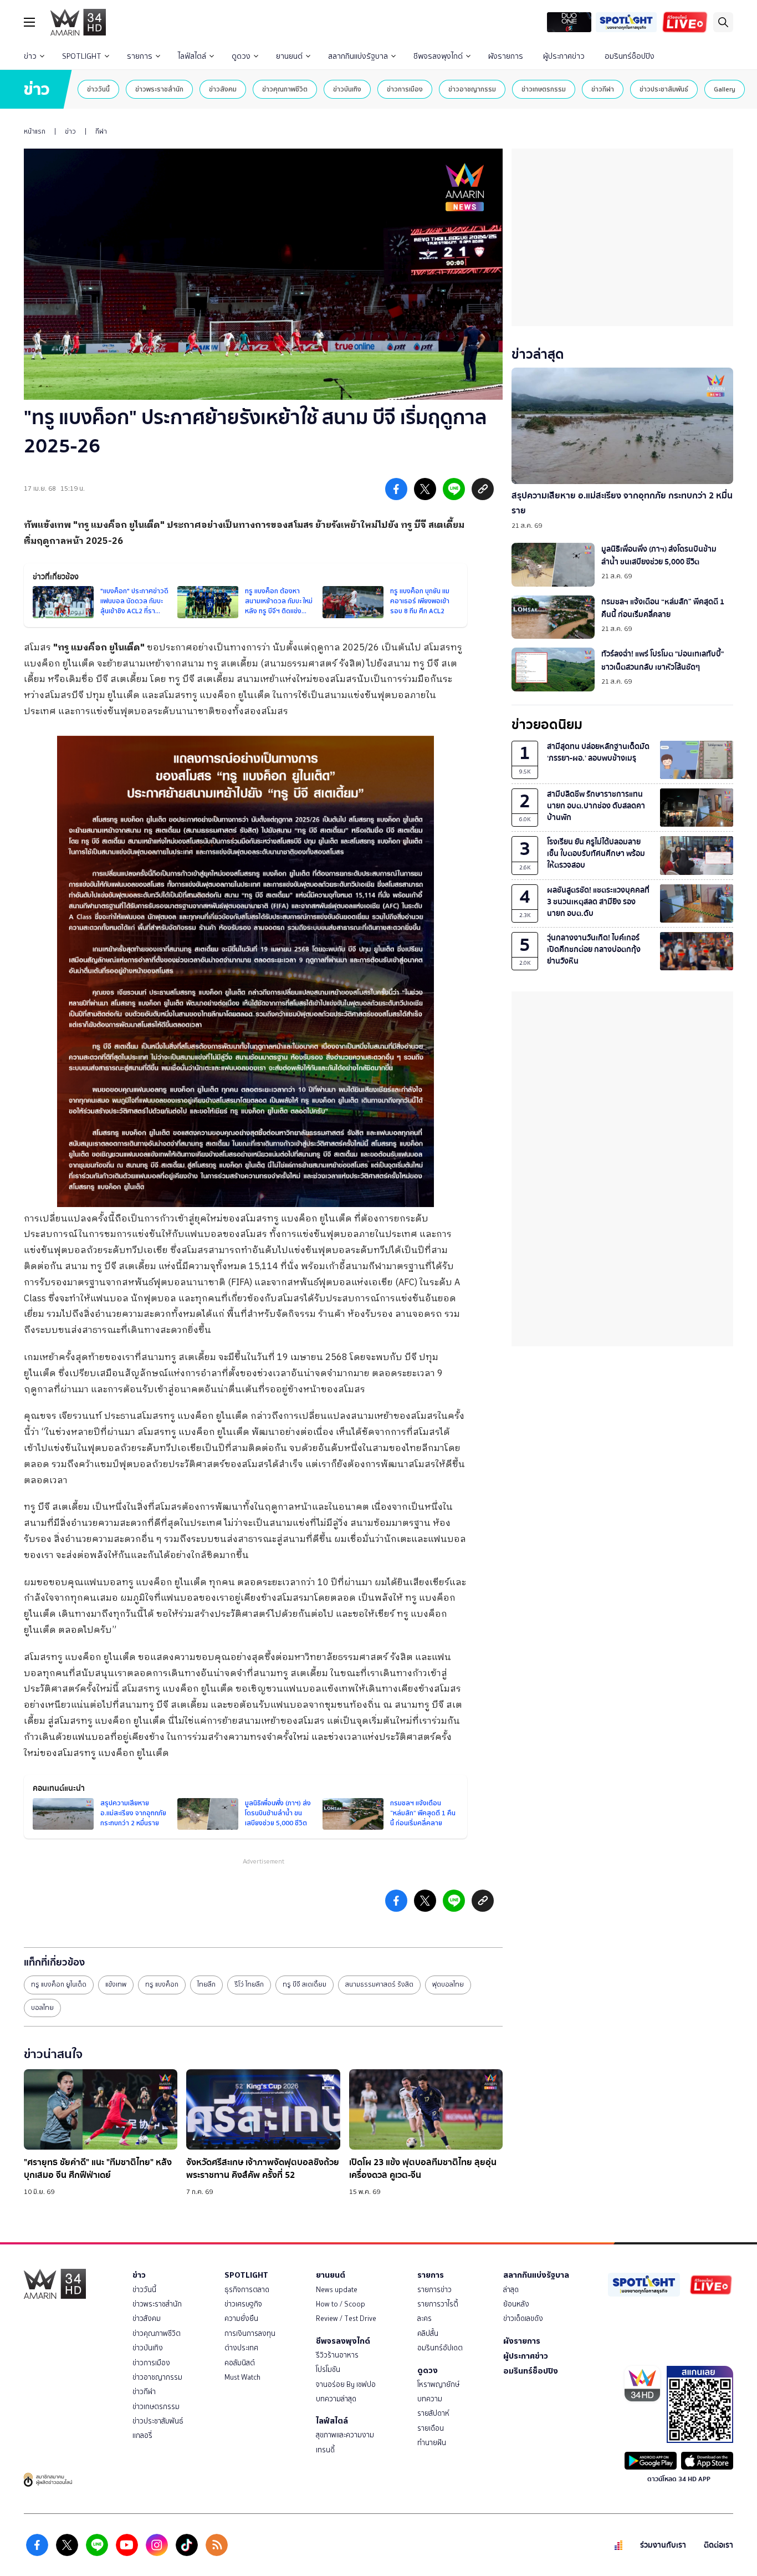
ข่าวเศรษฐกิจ (243, 2304)
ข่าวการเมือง (405, 89)
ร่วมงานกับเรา (663, 2545)
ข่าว (30, 56)
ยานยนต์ (289, 56)
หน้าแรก (35, 131)
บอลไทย (42, 2008)
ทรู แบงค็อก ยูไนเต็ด (59, 1984)
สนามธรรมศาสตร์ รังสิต (379, 1984)
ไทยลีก (206, 1984)
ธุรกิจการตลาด (247, 2290)
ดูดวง (241, 56)
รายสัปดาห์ (433, 2413)
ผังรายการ (506, 56)
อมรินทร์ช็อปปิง (630, 56)
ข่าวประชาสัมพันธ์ (664, 89)
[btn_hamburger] (29, 22)
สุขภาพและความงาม (345, 2435)
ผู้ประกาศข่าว (564, 56)
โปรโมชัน (328, 2369)
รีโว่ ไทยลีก (249, 1984)
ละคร (424, 2318)
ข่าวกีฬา (603, 89)
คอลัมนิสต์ (240, 2363)
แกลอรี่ (142, 2435)
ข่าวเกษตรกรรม (544, 89)
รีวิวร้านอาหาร (337, 2355)
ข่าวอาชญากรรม (472, 89)
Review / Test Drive (346, 2318)
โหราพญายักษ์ (438, 2384)
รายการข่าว (434, 2290)
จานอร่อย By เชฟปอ (346, 2384)
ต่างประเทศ (241, 2348)
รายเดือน (431, 2428)
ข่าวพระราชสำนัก (159, 89)
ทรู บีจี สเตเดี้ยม (305, 1984)
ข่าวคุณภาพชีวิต (285, 89)
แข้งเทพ (116, 1984)
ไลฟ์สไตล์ (192, 56)
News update (337, 2290)
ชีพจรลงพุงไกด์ (438, 56)
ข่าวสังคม (223, 89)
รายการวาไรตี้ (438, 2304)
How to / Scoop (341, 2304)
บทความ (430, 2399)
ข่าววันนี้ (98, 89)
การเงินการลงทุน (250, 2333)
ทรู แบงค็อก (162, 1984)
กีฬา (101, 131)
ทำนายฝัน (432, 2443)
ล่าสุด (511, 2290)
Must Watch (242, 2377)
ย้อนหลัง (516, 2304)
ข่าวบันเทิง (347, 89)
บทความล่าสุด (336, 2399)
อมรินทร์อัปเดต (440, 2348)
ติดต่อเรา (718, 2545)
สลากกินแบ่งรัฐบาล (358, 56)
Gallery (725, 89)
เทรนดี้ (325, 2450)
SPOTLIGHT (82, 56)
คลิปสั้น (428, 2333)
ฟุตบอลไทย (448, 1984)
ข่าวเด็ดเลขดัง (523, 2318)
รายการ (140, 56)
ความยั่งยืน (241, 2318)
